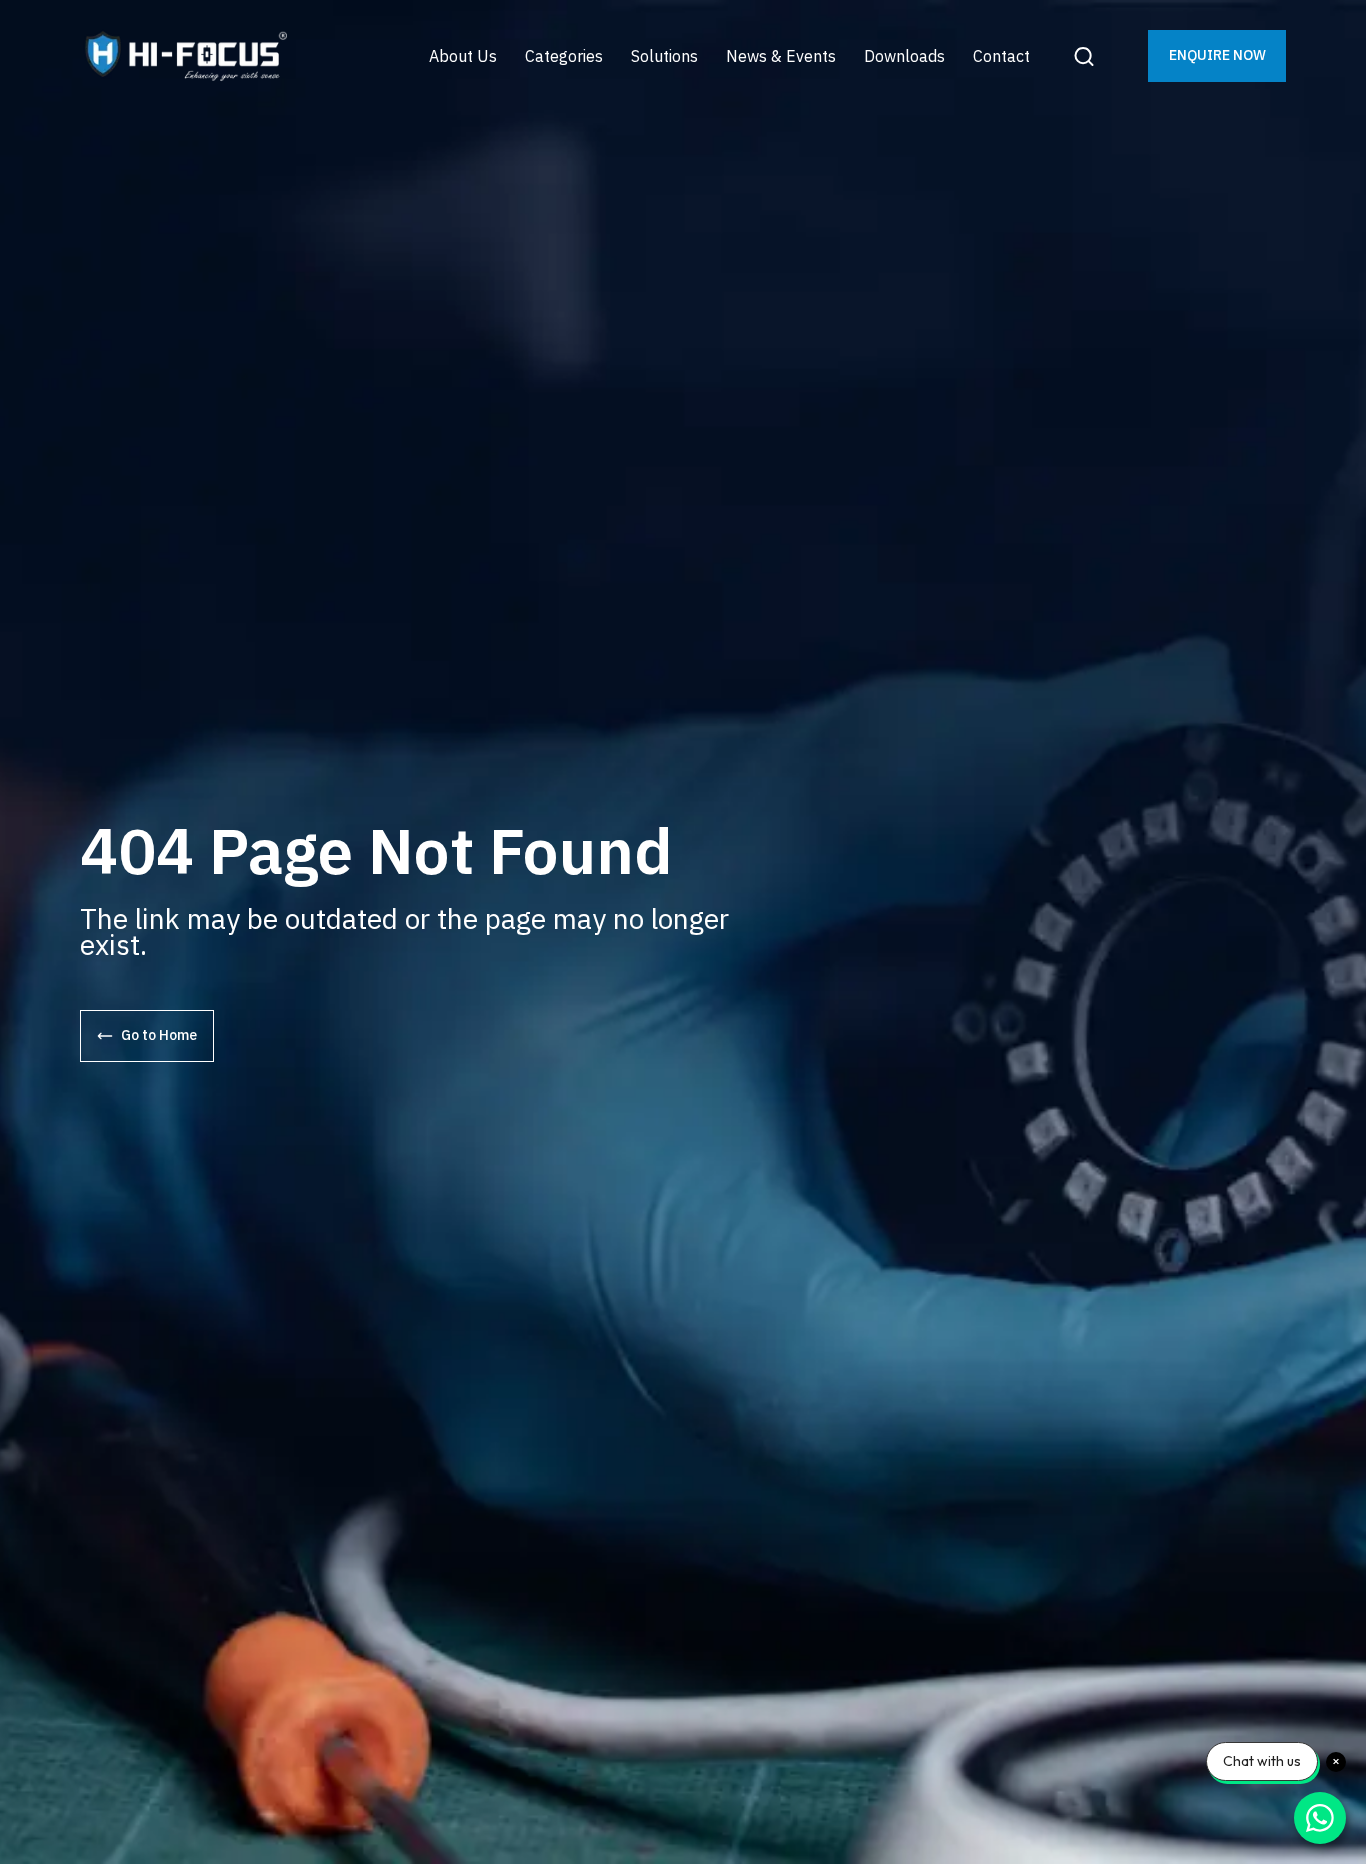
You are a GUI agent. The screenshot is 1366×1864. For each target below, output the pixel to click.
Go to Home (159, 1035)
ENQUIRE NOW (1217, 55)
